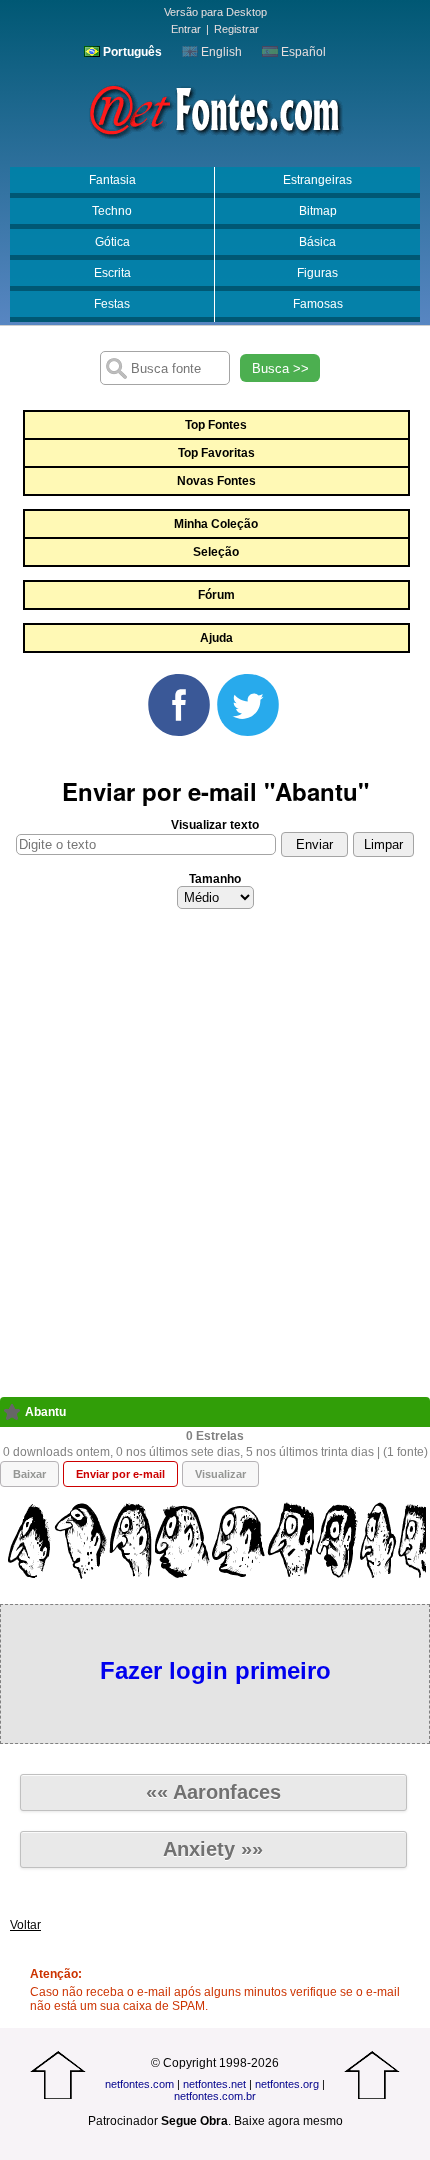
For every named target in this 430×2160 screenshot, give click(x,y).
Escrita (112, 273)
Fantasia (112, 180)
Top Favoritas (216, 453)
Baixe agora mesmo (288, 2121)
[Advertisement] (215, 1159)
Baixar (29, 1474)
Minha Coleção (216, 524)
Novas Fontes (216, 481)
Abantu (45, 1412)
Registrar (236, 29)
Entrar (186, 29)
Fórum (216, 595)
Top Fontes (216, 425)
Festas (112, 304)
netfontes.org (287, 2084)
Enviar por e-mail (120, 1474)
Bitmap (318, 211)
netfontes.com (139, 2084)
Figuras (317, 273)
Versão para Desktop (215, 12)
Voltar (25, 1925)
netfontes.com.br (215, 2096)
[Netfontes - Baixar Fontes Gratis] (215, 109)
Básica (317, 242)
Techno (112, 211)
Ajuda (216, 638)
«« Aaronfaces (213, 1792)
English (220, 52)
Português (131, 52)
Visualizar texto (215, 825)
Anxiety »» (213, 1849)
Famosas (318, 304)
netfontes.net (214, 2084)
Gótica (112, 242)
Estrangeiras (317, 180)
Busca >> (280, 368)
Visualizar (220, 1474)
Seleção (216, 552)
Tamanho (215, 879)
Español (302, 52)
